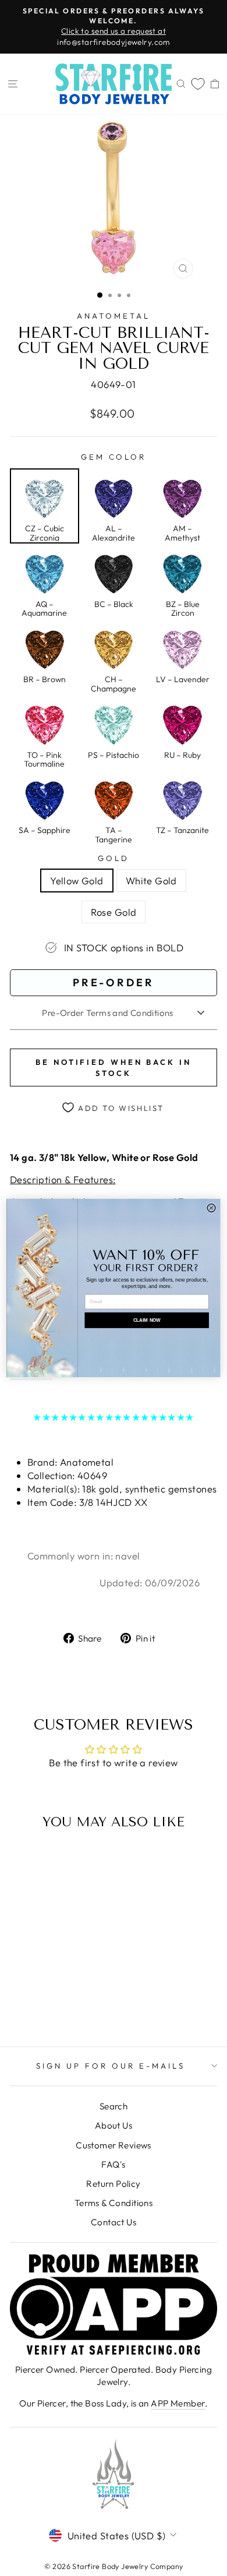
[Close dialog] (211, 1208)
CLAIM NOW (147, 1320)
